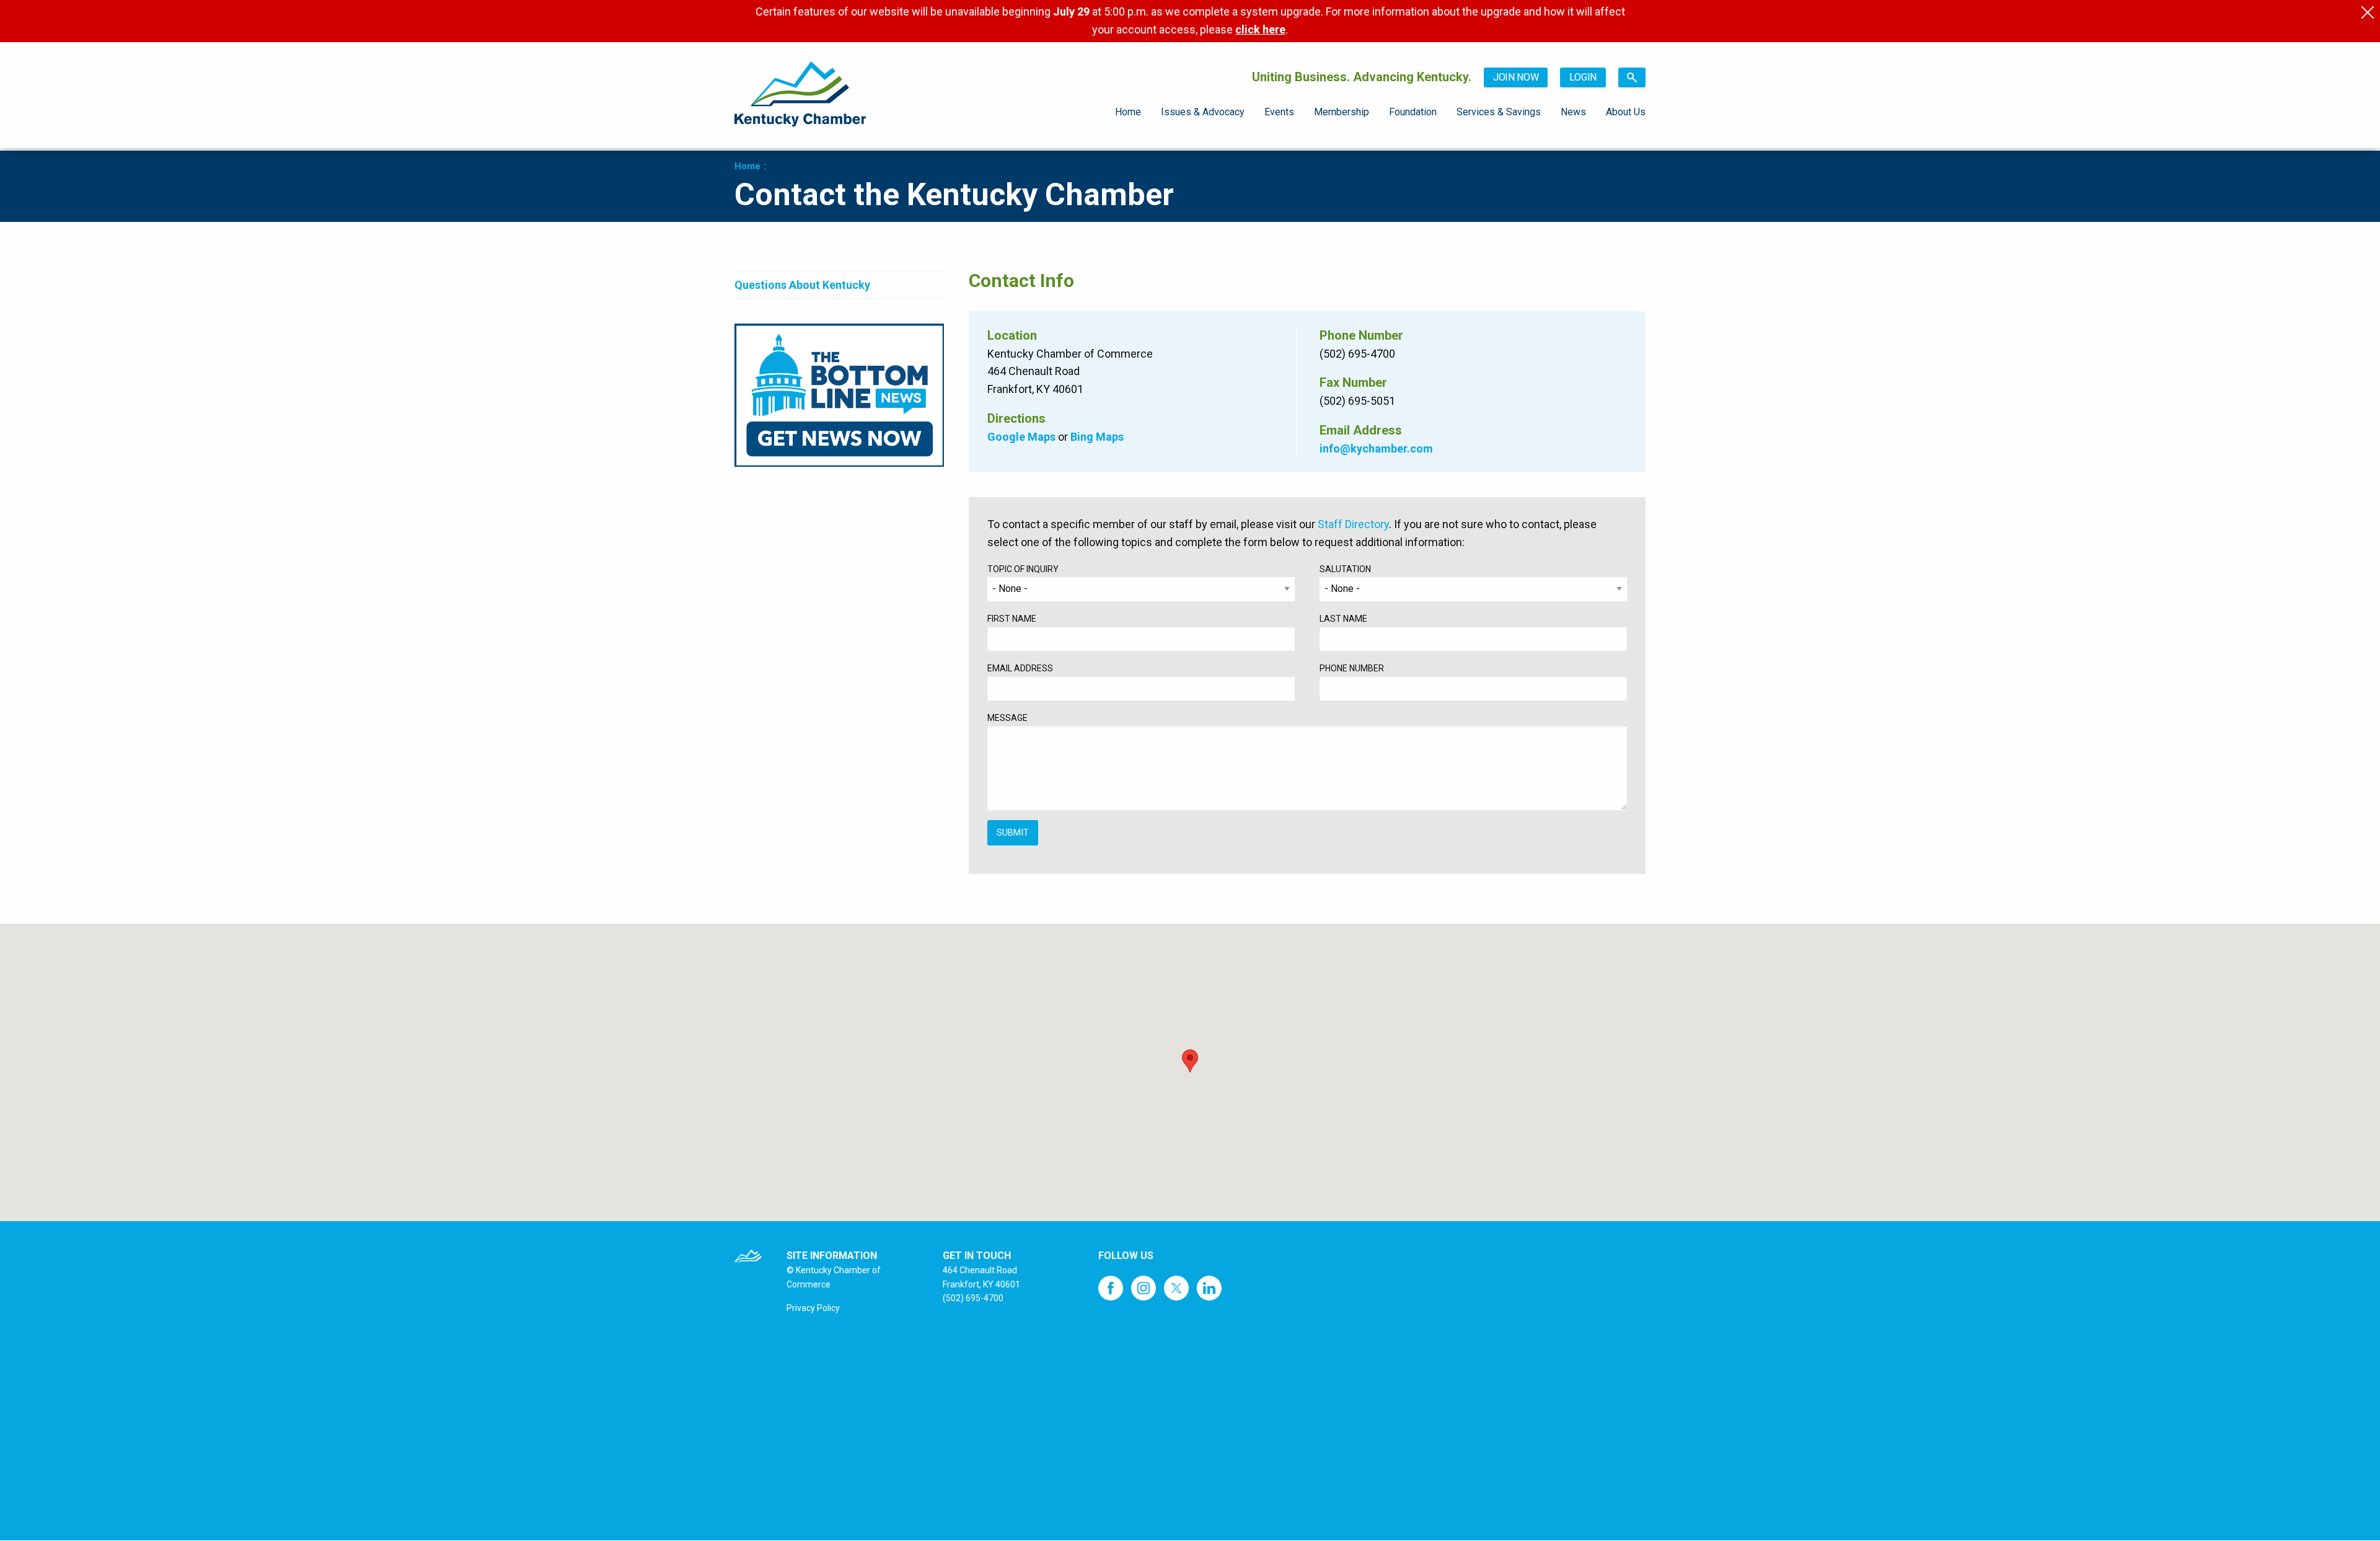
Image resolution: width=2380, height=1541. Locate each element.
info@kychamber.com (1376, 448)
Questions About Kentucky (802, 285)
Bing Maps (1097, 437)
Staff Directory (1353, 524)
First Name (1012, 619)
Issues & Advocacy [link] (1203, 112)
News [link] (1573, 112)
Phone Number (1352, 668)
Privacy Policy (813, 1308)
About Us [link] (1626, 112)
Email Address (1020, 668)
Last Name (1343, 619)
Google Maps (1021, 437)
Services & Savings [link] (1499, 112)
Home (747, 166)
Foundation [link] (1413, 112)
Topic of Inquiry (1023, 569)
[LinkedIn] (1212, 1281)
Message (1007, 718)
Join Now (1516, 77)
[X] (1179, 1281)
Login (1583, 77)
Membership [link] (1342, 112)
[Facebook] (1114, 1281)
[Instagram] (1147, 1281)
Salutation (1345, 569)
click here (1260, 29)
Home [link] (1128, 112)
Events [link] (1279, 112)
